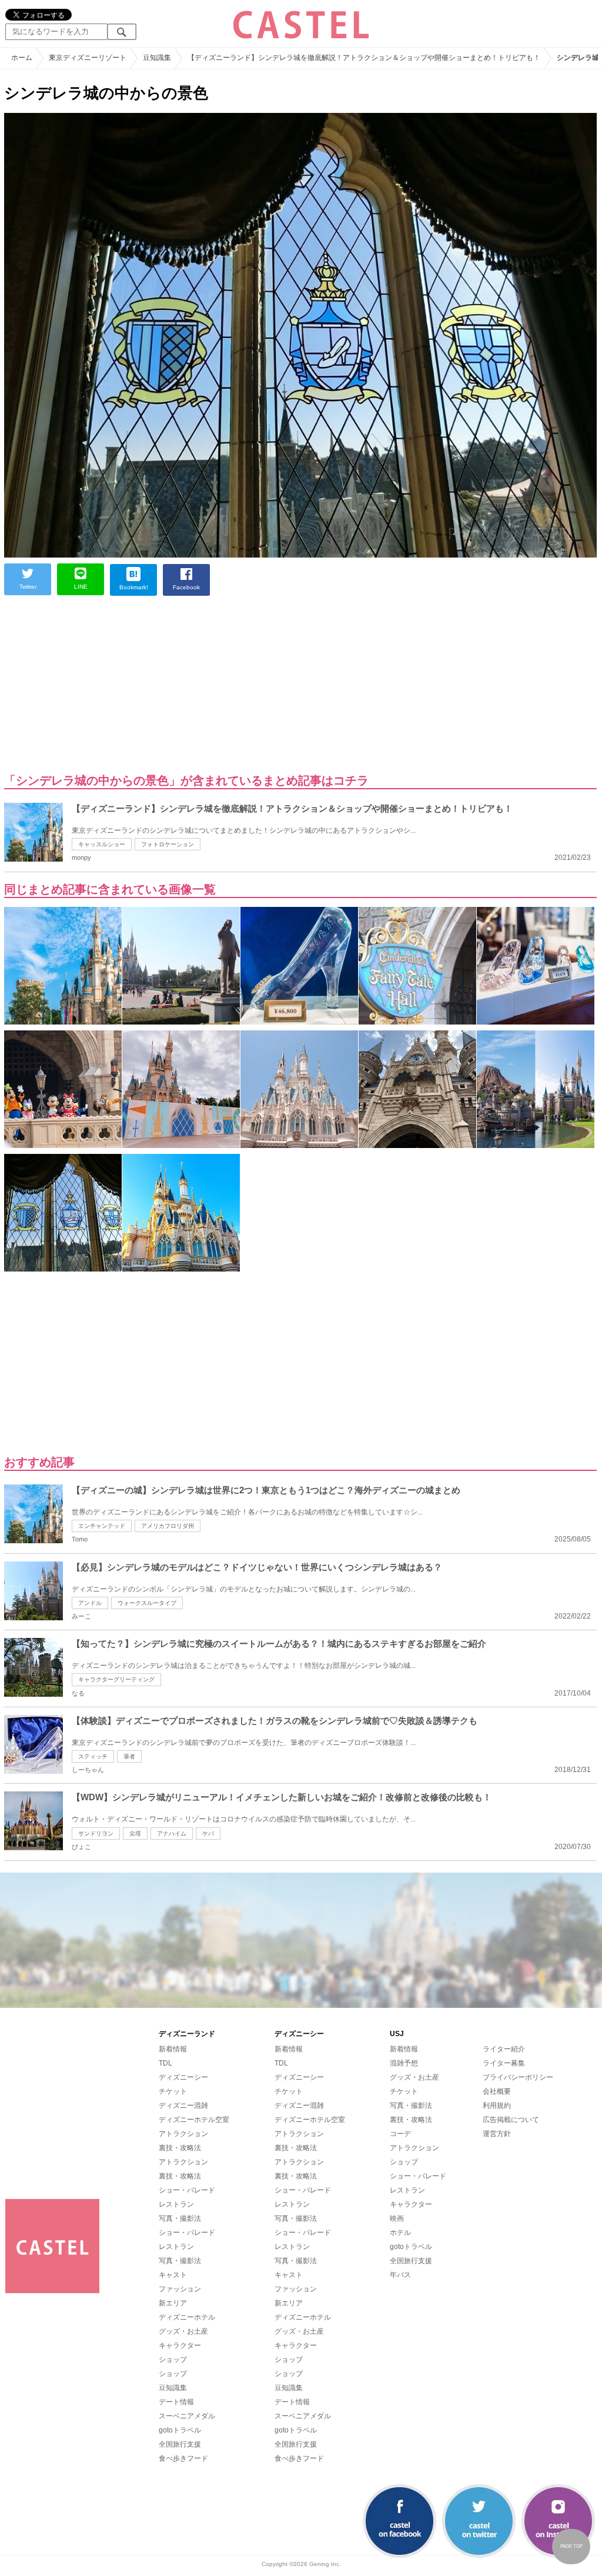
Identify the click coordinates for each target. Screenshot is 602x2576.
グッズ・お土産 (183, 2331)
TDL (165, 2063)
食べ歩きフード (183, 2458)
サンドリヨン (96, 1833)
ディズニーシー (183, 2077)
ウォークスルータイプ (147, 1603)
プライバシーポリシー (518, 2077)
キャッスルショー (102, 844)
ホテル (400, 2233)
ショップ (173, 2360)
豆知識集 (173, 2388)
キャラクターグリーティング (116, 1679)
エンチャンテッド (102, 1526)
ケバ (208, 1833)
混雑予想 (404, 2063)
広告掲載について (511, 2120)
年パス (400, 2275)
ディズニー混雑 (183, 2105)
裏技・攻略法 (180, 2148)
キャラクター (180, 2345)
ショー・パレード (187, 2190)
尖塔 (135, 1833)
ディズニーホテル (187, 2317)
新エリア (173, 2303)
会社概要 (497, 2091)
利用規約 (497, 2105)
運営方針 (497, 2134)
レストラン (176, 2204)
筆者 (129, 1756)
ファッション (180, 2289)
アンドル (90, 1603)
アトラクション (183, 2134)
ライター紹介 (504, 2049)
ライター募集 (504, 2063)
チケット (173, 2091)
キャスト (173, 2275)
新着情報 (173, 2049)
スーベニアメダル (187, 2416)
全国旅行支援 (180, 2444)
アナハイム (172, 1833)
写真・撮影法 (180, 2218)
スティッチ (93, 1756)
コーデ (400, 2134)
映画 (397, 2218)
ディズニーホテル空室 (194, 2120)
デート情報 (176, 2402)
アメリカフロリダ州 (168, 1526)
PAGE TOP (571, 2546)
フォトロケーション (168, 844)
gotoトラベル (180, 2430)
